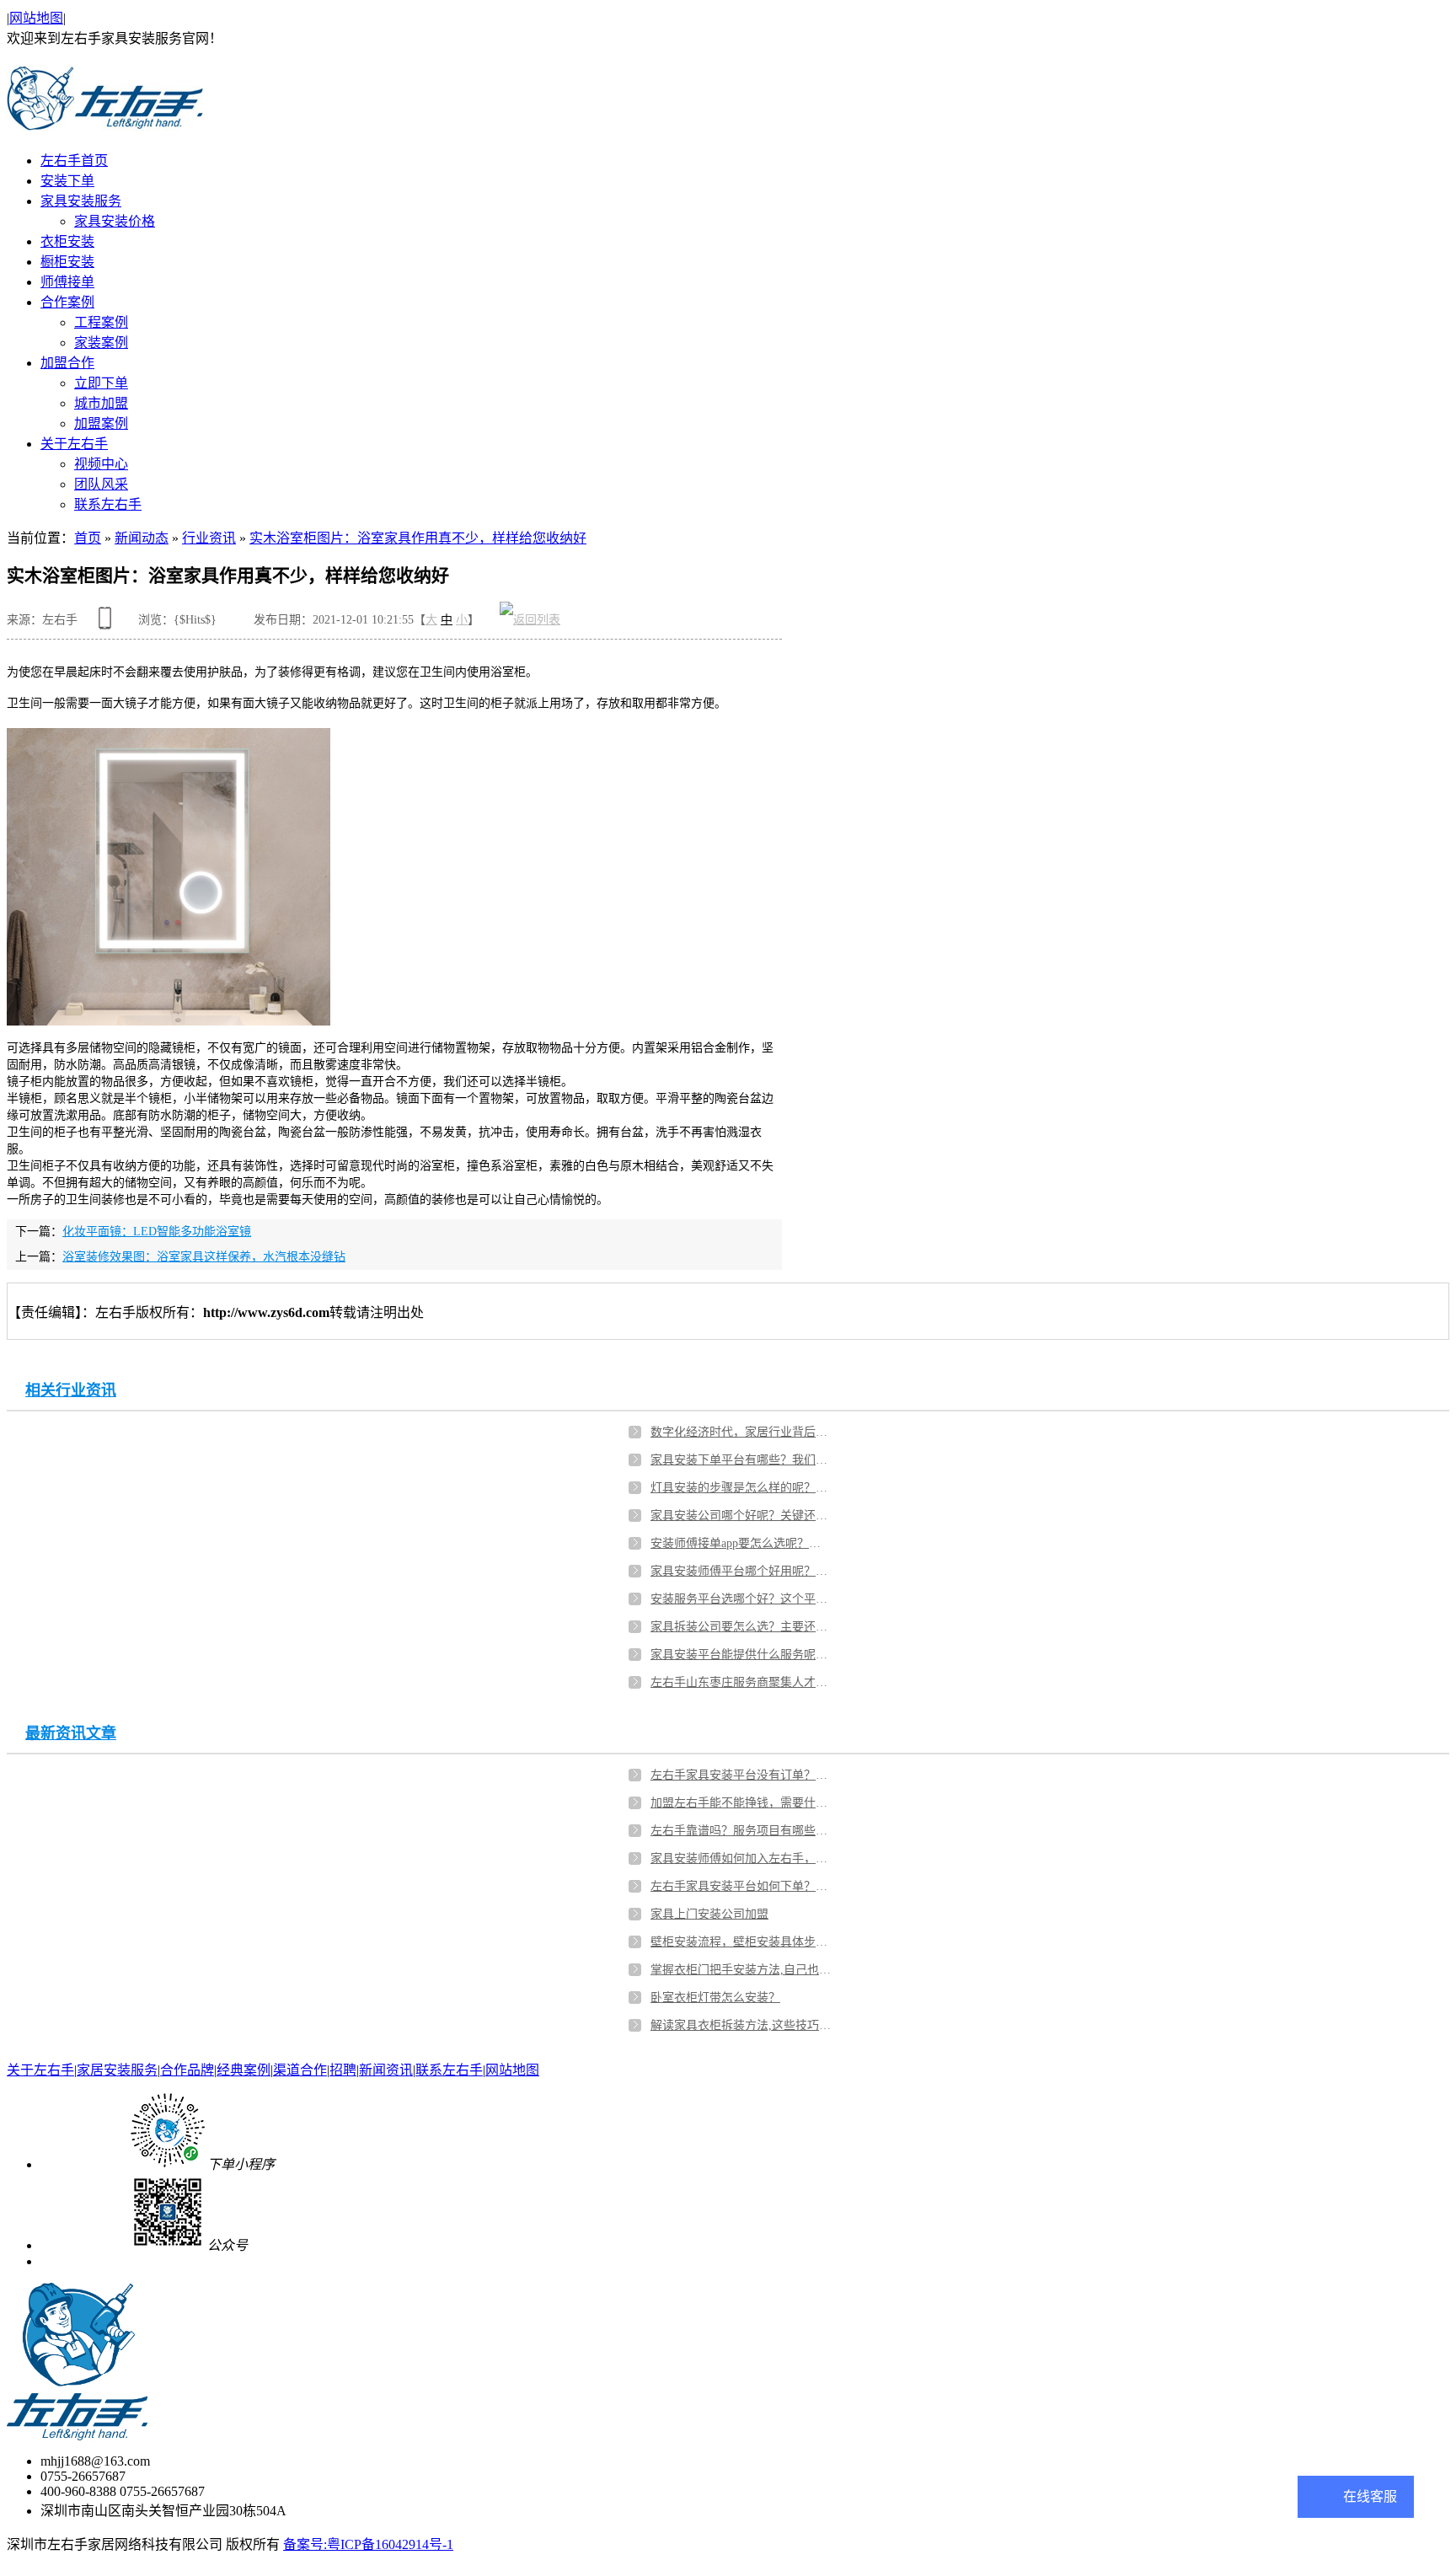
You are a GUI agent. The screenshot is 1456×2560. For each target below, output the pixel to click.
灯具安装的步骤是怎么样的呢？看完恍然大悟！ (741, 1488)
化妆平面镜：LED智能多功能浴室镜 (157, 1232)
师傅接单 (67, 282)
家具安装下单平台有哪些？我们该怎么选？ (741, 1460)
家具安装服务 (81, 201)
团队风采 (101, 484)
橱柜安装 (67, 262)
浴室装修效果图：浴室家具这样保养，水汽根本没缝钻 (204, 1257)
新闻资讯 (386, 2070)
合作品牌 (187, 2070)
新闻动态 (142, 538)
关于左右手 (74, 444)
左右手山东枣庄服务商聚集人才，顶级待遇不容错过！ (741, 1682)
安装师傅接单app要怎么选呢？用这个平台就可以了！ (741, 1543)
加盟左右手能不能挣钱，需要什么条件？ (741, 1803)
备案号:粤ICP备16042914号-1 (368, 2544)
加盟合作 (67, 363)
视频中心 (101, 464)
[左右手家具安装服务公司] (105, 121)
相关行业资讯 (71, 1390)
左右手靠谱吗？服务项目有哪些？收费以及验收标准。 (741, 1831)
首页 (88, 538)
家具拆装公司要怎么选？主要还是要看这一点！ (741, 1627)
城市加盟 (101, 403)
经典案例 (244, 2070)
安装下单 (67, 181)
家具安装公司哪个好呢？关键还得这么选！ (741, 1516)
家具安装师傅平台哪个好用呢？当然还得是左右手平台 (741, 1571)
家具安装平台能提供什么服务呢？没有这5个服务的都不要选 (741, 1655)
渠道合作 (300, 2070)
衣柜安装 (67, 241)
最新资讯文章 (71, 1733)
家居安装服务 (117, 2070)
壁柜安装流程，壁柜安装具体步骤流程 (741, 1942)
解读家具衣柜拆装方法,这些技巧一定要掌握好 (741, 2025)
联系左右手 (108, 504)
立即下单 (101, 383)
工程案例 (101, 322)
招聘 (343, 2070)
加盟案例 (101, 423)
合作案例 (67, 302)
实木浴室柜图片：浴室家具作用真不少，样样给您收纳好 (418, 538)
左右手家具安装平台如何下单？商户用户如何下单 (741, 1886)
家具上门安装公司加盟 (709, 1914)
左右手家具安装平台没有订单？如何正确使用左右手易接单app (741, 1775)
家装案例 (101, 343)
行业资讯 (209, 538)
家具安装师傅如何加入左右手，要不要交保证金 (741, 1858)
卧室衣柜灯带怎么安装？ (715, 1998)
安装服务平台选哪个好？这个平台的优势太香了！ (741, 1599)
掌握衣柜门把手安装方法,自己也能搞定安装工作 (741, 1970)
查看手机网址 (108, 624)
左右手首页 (74, 161)
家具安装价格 (115, 221)
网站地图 (36, 18)
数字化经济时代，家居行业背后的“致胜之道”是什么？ (741, 1432)
